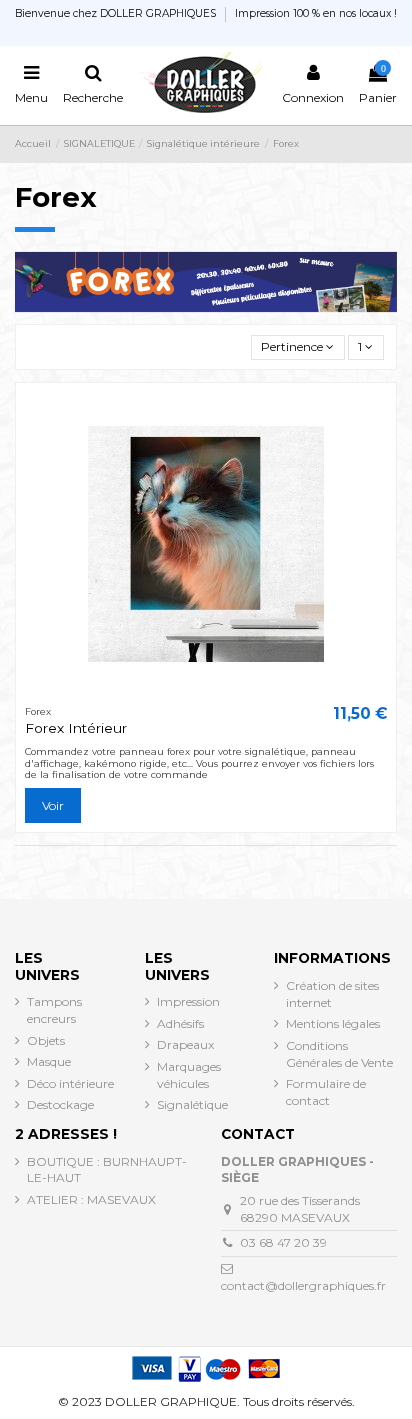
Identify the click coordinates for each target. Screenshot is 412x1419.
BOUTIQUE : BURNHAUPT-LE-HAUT (107, 1170)
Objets (46, 1040)
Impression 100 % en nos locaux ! (316, 13)
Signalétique (192, 1104)
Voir (53, 805)
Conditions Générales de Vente (339, 1054)
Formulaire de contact (326, 1092)
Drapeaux (185, 1044)
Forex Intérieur (76, 728)
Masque (49, 1061)
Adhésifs (180, 1023)
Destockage (60, 1104)
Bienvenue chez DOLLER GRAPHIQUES (117, 13)
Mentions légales (333, 1023)
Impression (188, 1001)
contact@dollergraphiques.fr (303, 1285)
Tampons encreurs (54, 1010)
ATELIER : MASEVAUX (91, 1199)
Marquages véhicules (189, 1075)
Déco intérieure (70, 1083)
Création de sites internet (332, 994)
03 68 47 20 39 (283, 1242)
